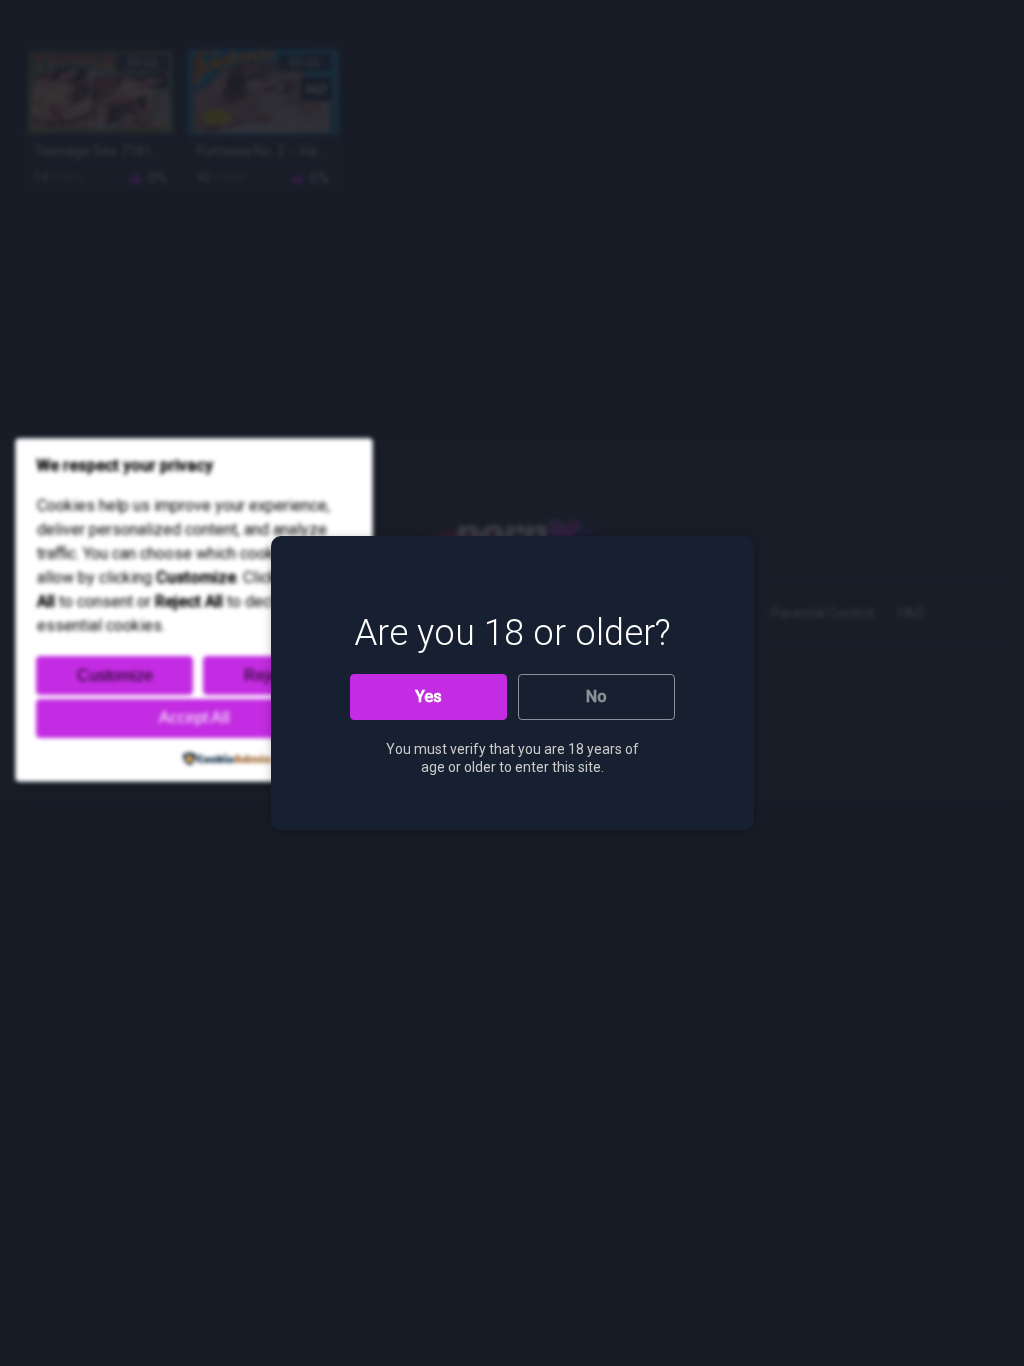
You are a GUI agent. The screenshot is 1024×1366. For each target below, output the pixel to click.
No (596, 696)
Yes (428, 696)
